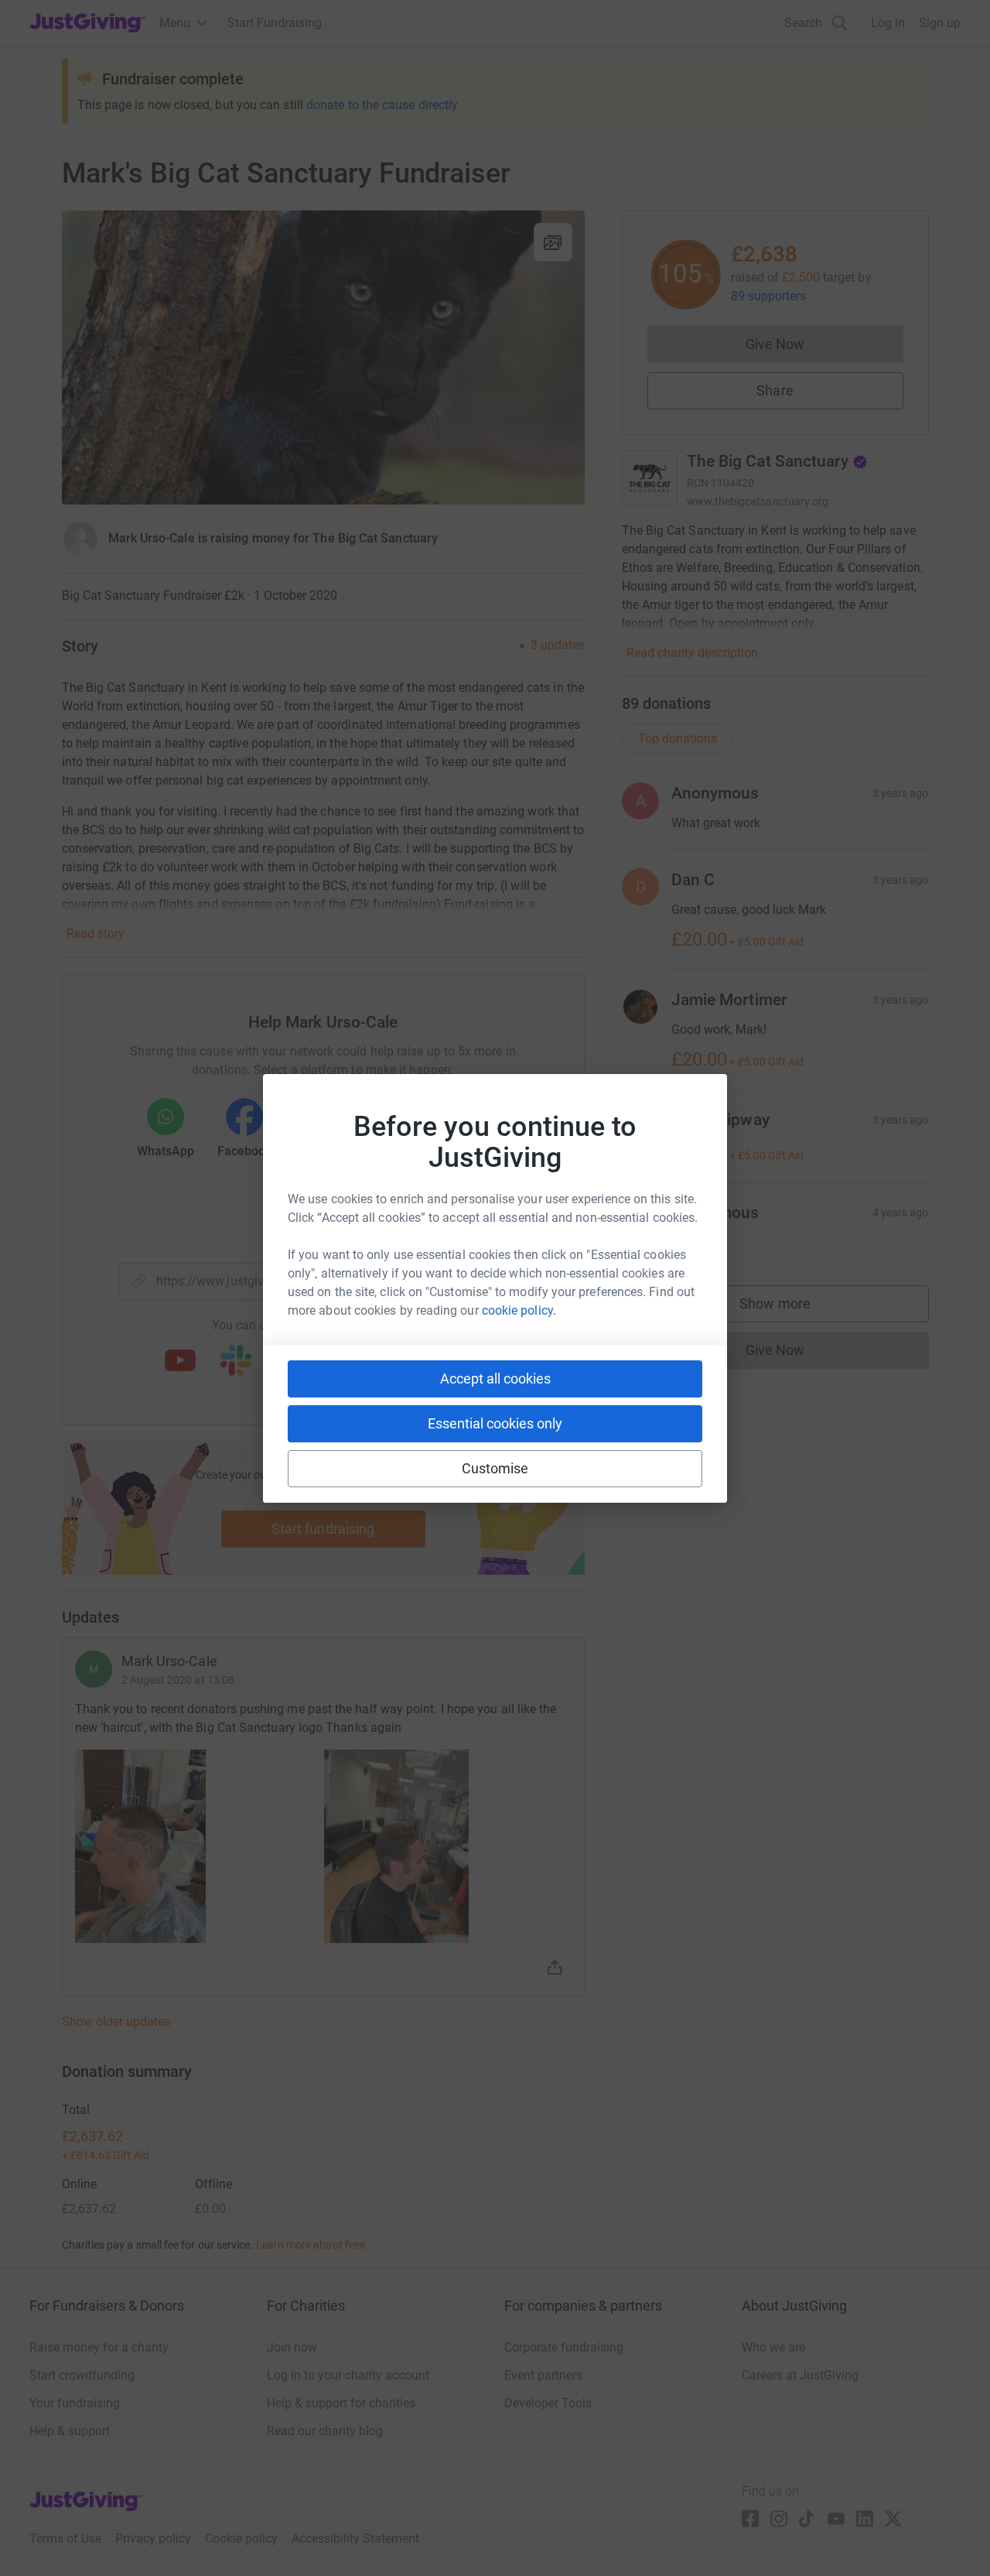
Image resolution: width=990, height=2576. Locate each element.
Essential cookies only (495, 1423)
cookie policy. (519, 1310)
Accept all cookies (495, 1379)
